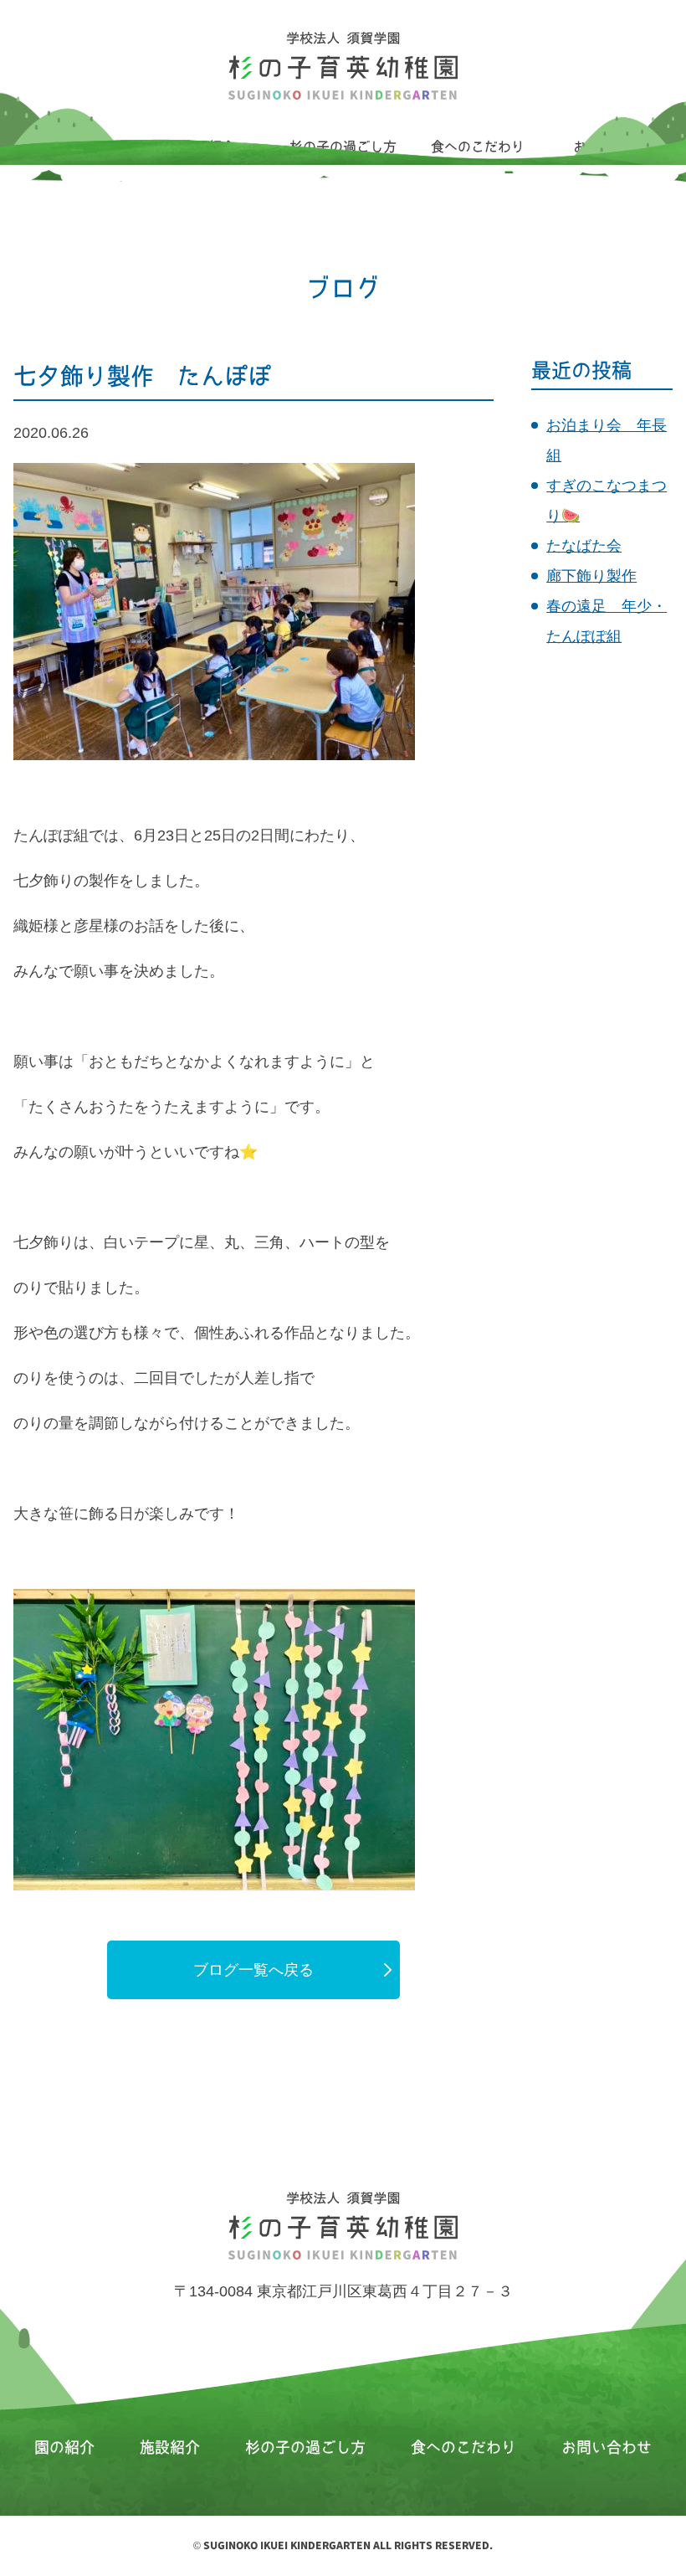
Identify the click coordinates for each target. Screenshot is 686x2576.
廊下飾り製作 (591, 576)
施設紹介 (170, 2447)
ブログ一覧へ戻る (253, 1970)
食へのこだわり (463, 2447)
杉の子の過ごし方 (305, 2447)
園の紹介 (64, 2447)
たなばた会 (584, 546)
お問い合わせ (607, 2447)
